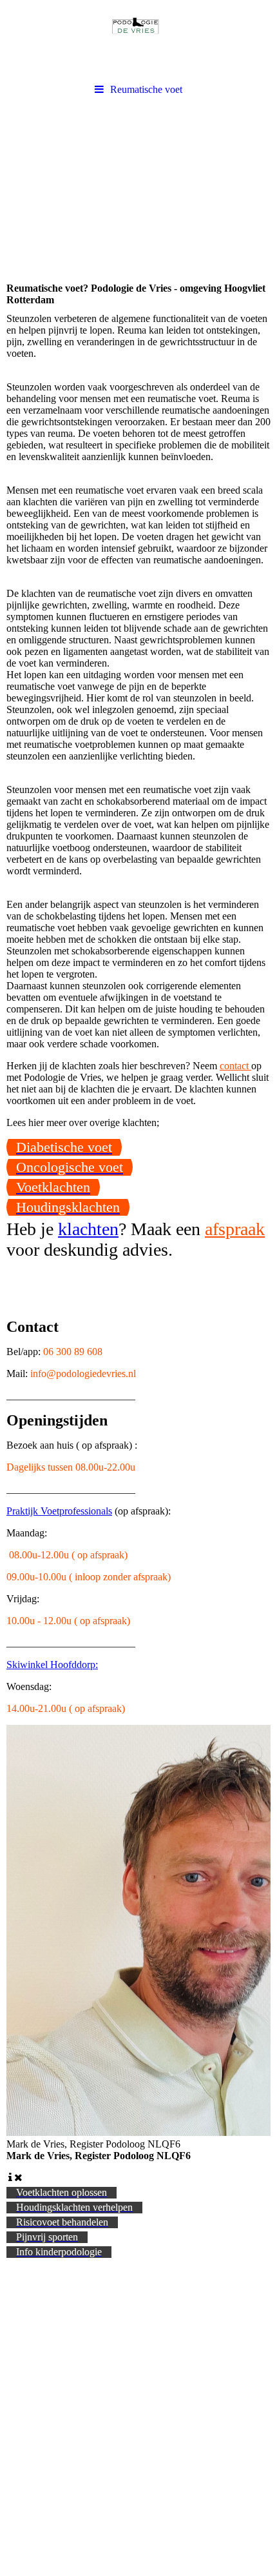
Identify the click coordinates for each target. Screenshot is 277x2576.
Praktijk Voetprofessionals (59, 1511)
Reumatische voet (146, 89)
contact (235, 1066)
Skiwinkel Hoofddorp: (52, 1665)
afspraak (235, 1229)
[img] (138, 39)
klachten (88, 1229)
